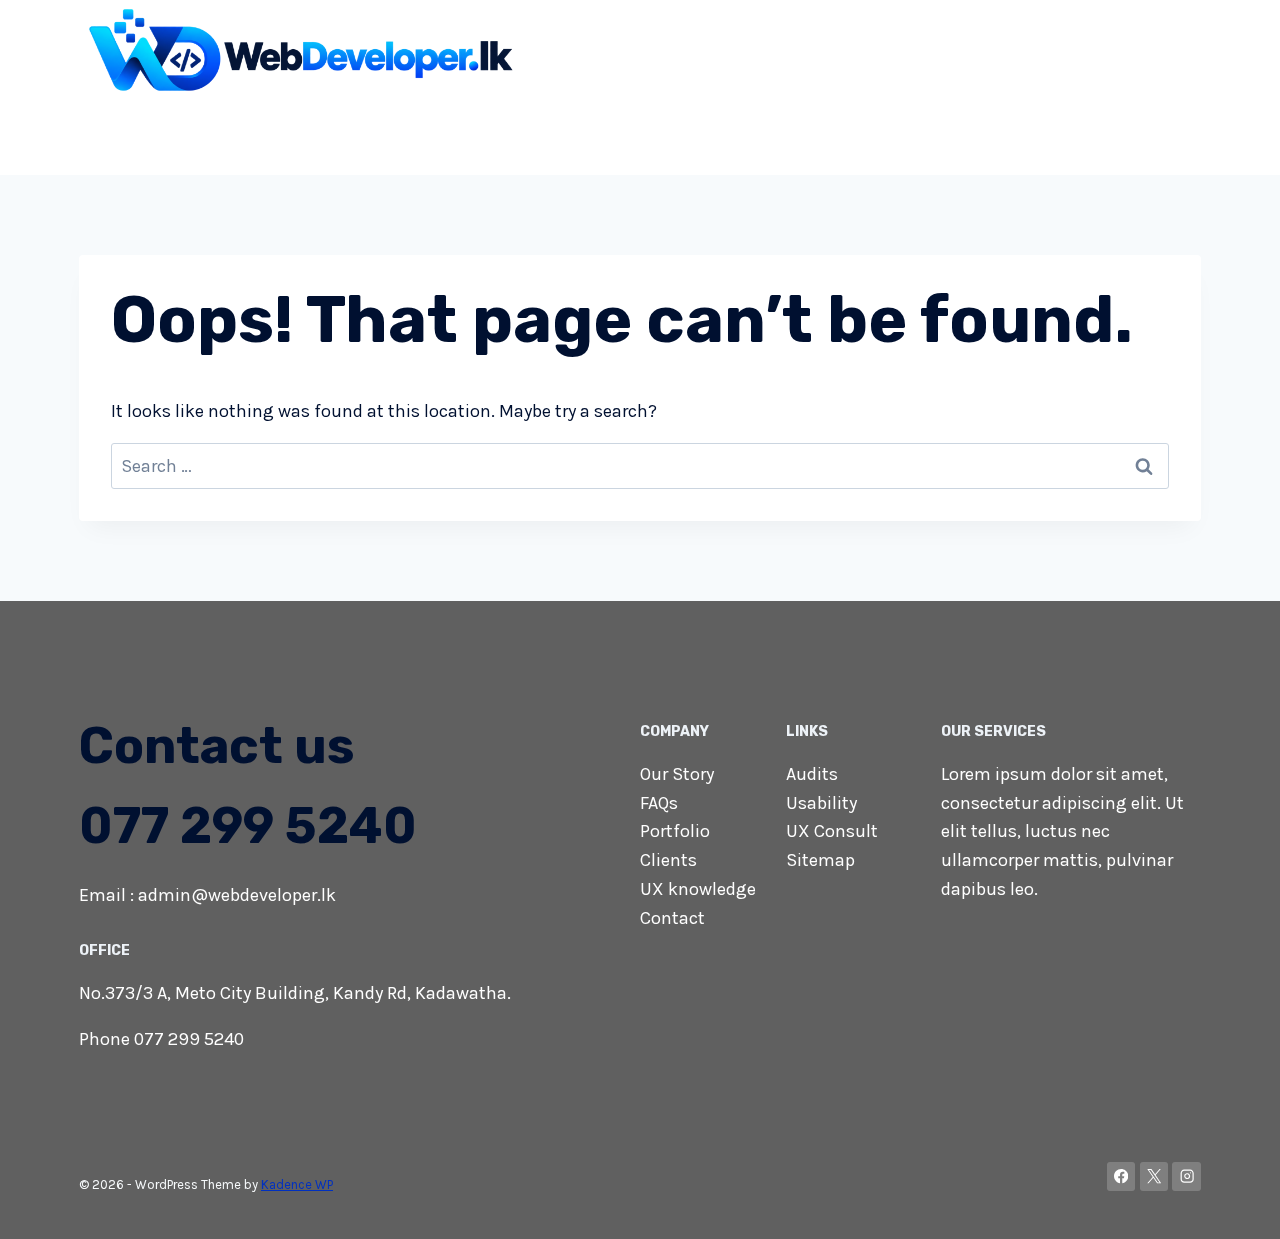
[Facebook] (1121, 1176)
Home (199, 134)
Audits (812, 774)
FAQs (659, 803)
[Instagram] (1186, 1176)
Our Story (677, 774)
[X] (1154, 1176)
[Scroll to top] (1234, 1203)
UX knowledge (698, 889)
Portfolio (675, 831)
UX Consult (832, 831)
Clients (668, 860)
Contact (1158, 134)
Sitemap (820, 860)
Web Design (292, 134)
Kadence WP (297, 1184)
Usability (821, 803)
